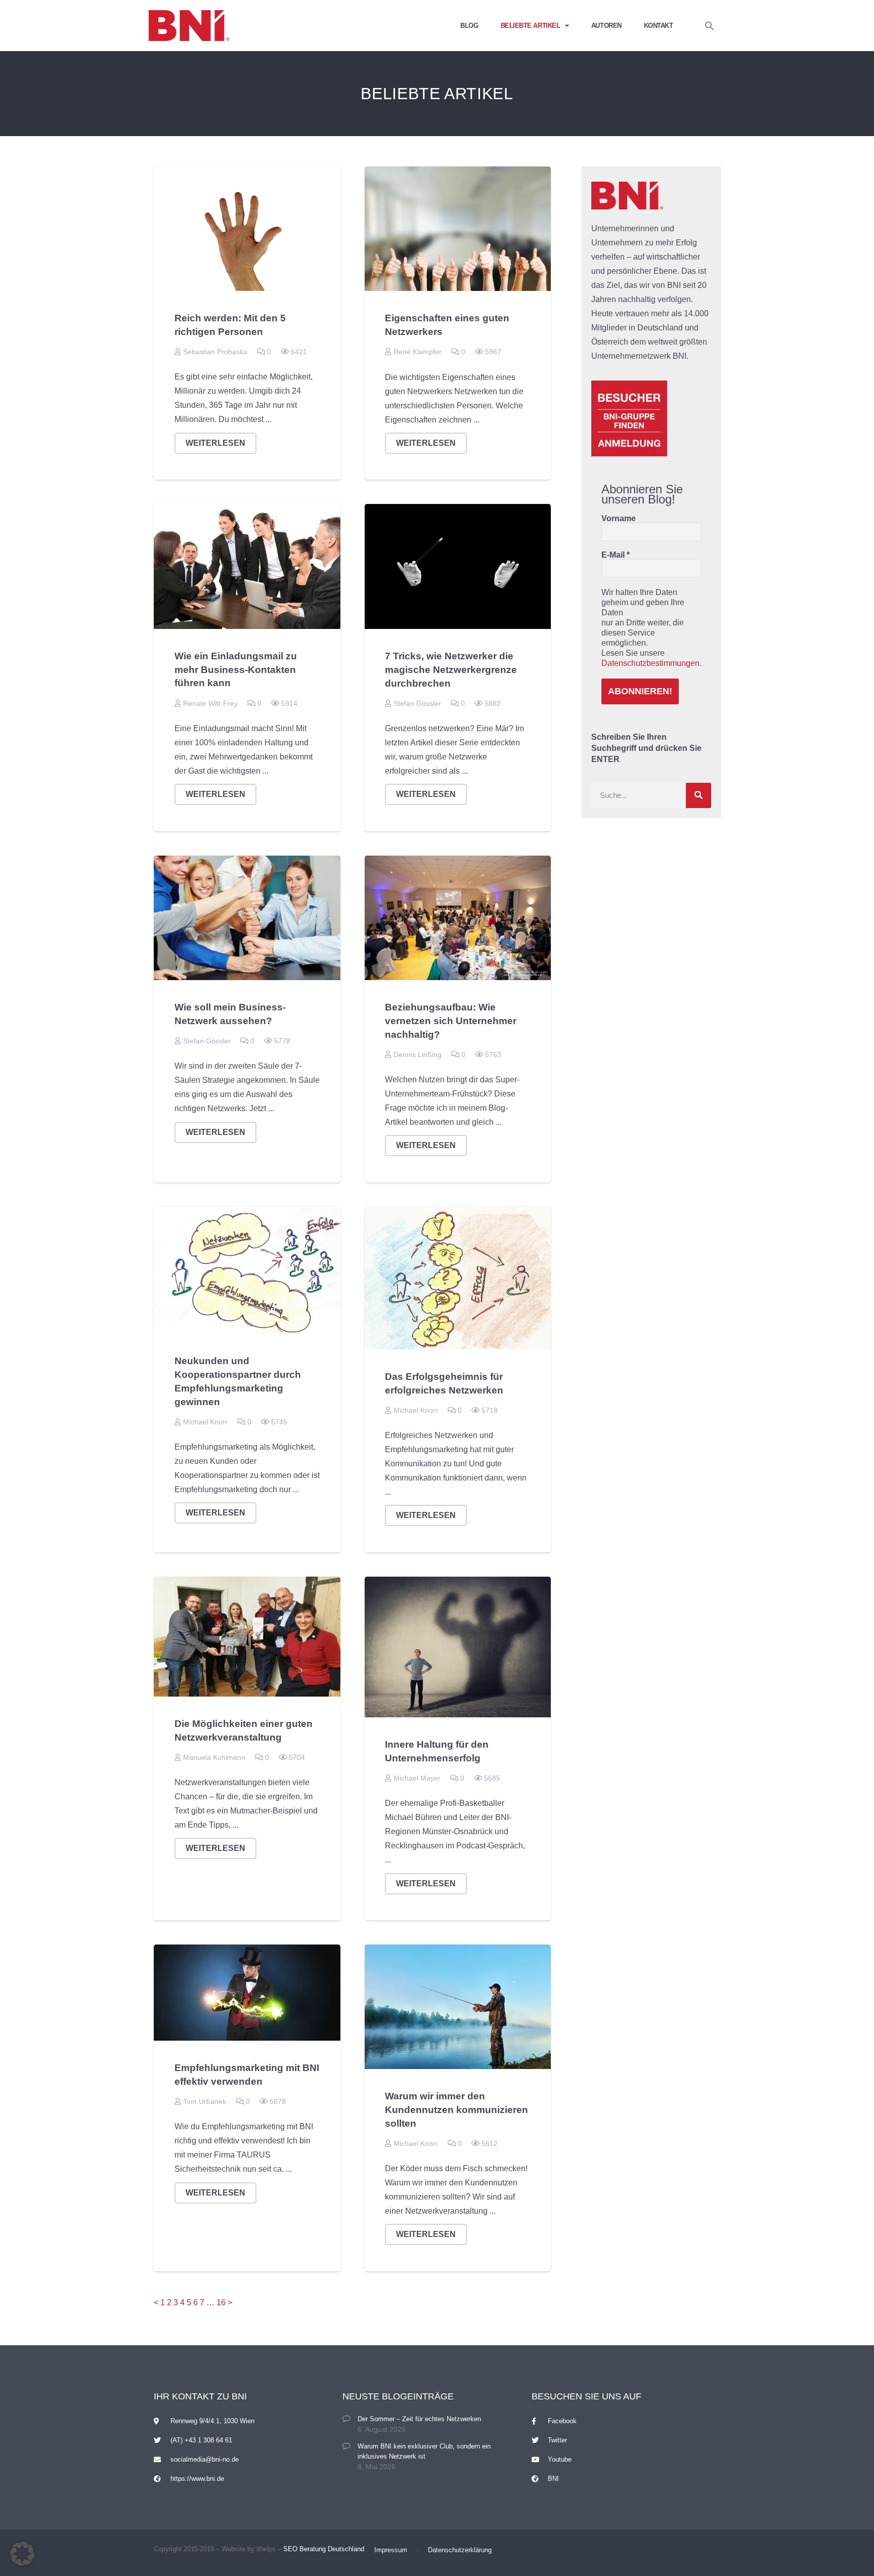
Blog (469, 26)
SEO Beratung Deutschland (324, 2549)
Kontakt (659, 26)
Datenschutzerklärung (460, 2550)
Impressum (391, 2550)
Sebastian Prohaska (215, 352)
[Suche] (698, 795)
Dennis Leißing (418, 1054)
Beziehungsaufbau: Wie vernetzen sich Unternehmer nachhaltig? (451, 1021)
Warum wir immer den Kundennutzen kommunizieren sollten (456, 2110)
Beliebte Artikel (531, 26)
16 (221, 2303)
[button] (710, 26)
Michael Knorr (205, 1422)
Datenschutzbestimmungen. (651, 663)
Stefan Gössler (417, 703)
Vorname (619, 519)
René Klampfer (418, 352)
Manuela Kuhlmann (214, 1757)
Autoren (606, 26)
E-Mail (616, 555)
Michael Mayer (417, 1778)
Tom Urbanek (205, 2101)
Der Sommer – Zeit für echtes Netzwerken (419, 2419)
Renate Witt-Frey (210, 703)
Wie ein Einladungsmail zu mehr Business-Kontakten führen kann (236, 670)
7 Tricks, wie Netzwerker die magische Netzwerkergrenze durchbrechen (451, 670)
